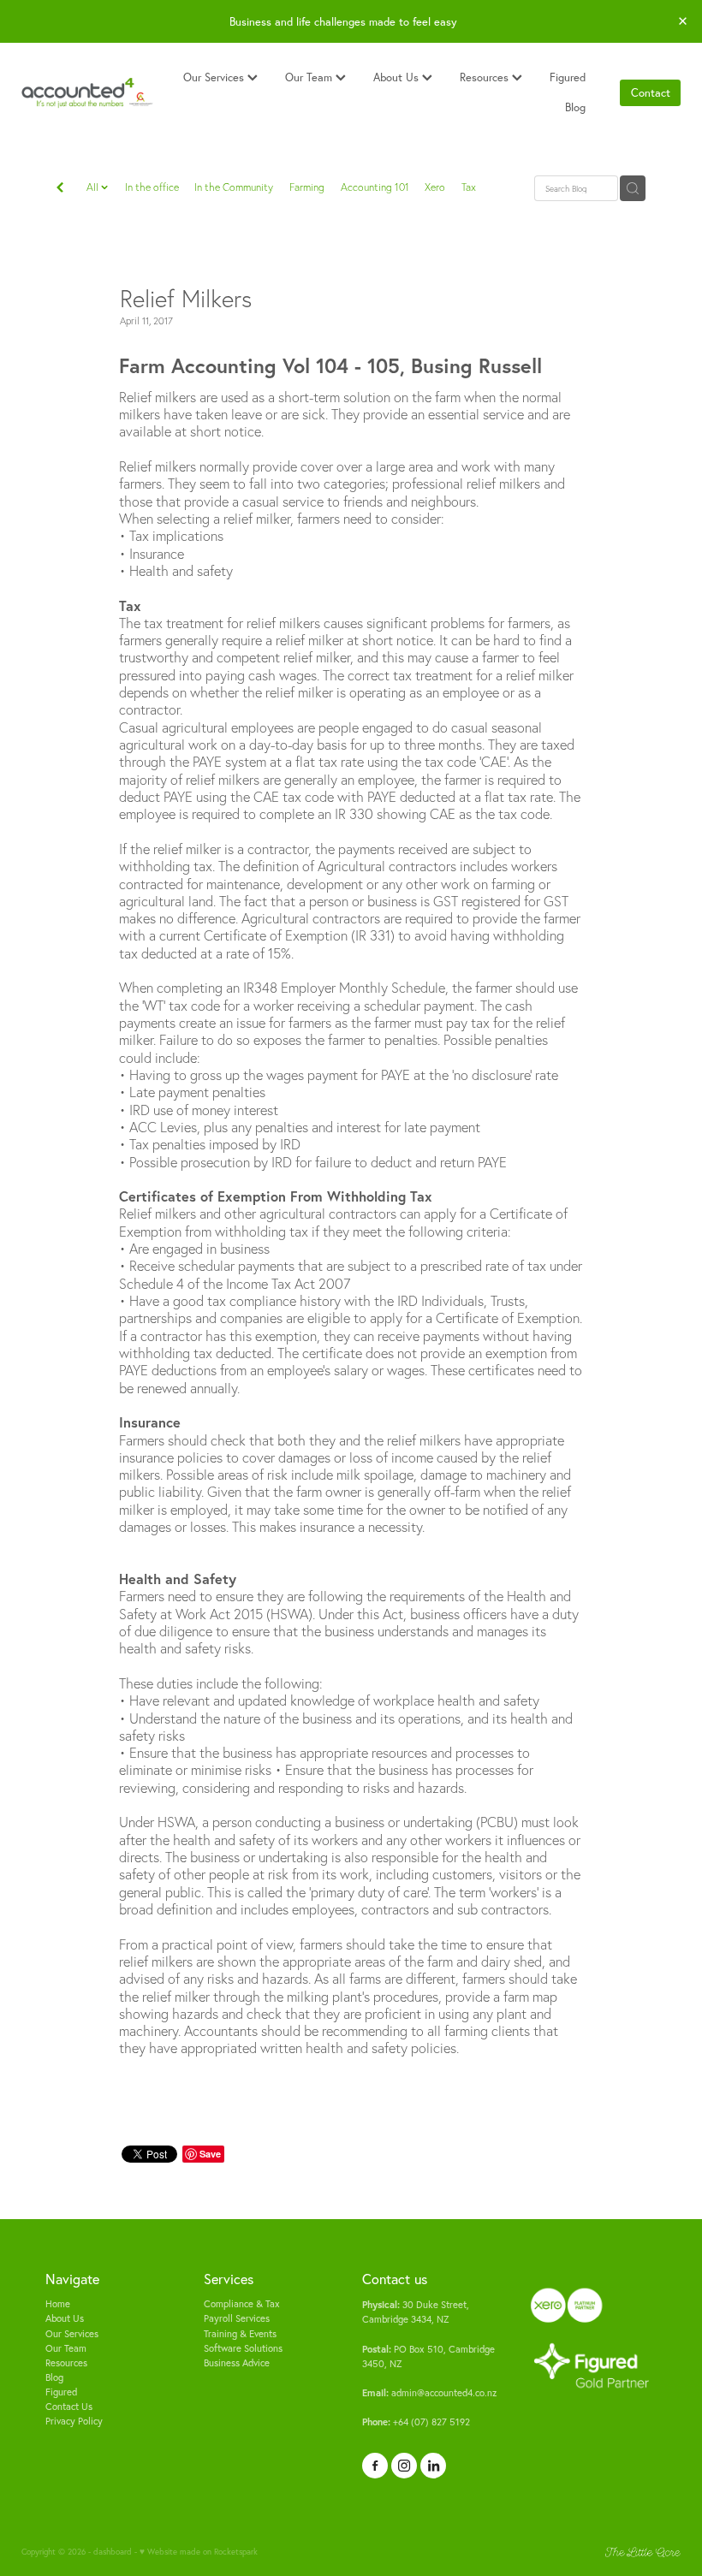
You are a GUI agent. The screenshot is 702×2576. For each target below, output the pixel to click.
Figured (568, 77)
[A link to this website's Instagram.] (404, 2466)
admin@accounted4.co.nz (429, 2393)
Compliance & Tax (242, 2304)
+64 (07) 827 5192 (416, 2422)
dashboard (113, 2551)
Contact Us (69, 2407)
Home (58, 2304)
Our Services (215, 77)
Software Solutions (243, 2348)
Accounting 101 (375, 187)
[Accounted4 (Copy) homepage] (87, 93)
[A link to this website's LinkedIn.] (433, 2466)
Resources (486, 77)
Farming (307, 187)
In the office (152, 187)
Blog (575, 107)
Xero (435, 187)
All (94, 187)
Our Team (310, 77)
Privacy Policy (74, 2421)
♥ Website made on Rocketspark (199, 2551)
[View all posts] (60, 189)
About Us (398, 77)
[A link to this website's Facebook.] (375, 2466)
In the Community (234, 187)
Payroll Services (237, 2318)
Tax (469, 187)
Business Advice (237, 2363)
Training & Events (240, 2334)
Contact (651, 92)
